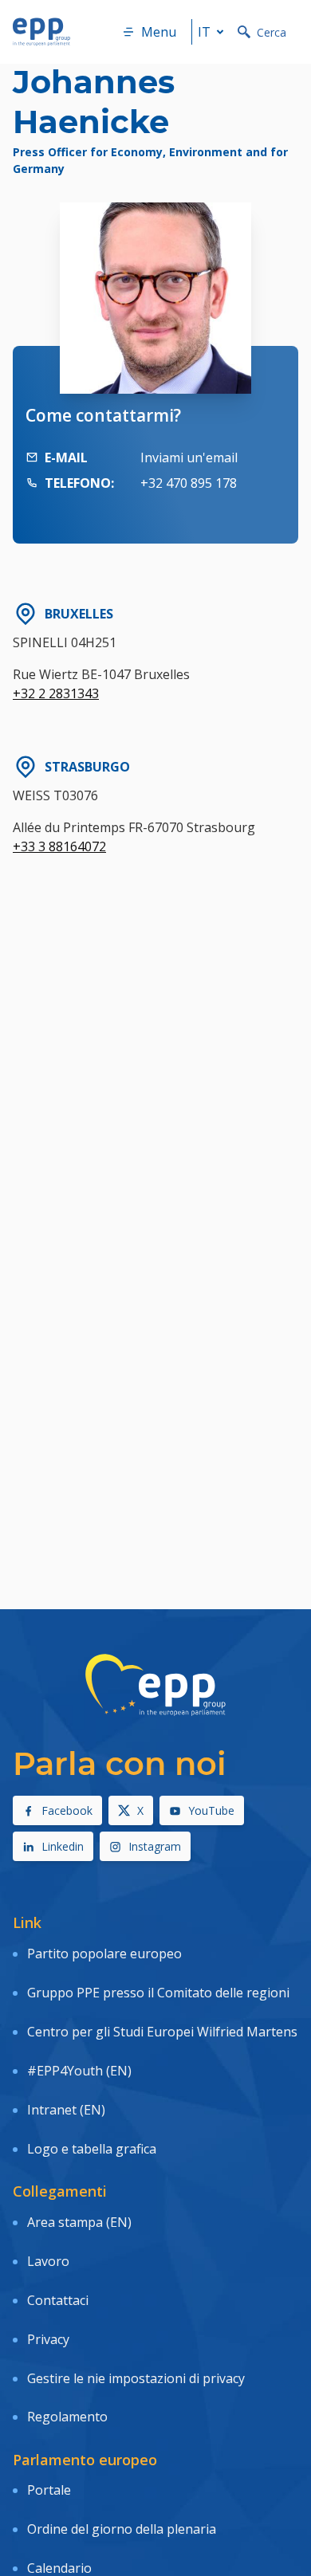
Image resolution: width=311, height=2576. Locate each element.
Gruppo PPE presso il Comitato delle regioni (158, 1993)
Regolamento (67, 2417)
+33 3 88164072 (59, 846)
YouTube (211, 1810)
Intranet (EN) (66, 2110)
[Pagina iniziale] (41, 32)
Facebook (67, 1810)
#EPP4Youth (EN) (79, 2071)
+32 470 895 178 (189, 483)
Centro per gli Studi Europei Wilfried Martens (162, 2032)
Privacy (48, 2339)
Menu (159, 32)
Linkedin (63, 1846)
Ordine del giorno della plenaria (122, 2529)
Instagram (155, 1846)
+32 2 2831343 (56, 693)
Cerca (272, 32)
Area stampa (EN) (79, 2222)
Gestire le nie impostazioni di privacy (136, 2378)
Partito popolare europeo (104, 1954)
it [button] (204, 32)
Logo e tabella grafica (92, 2149)
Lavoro (48, 2261)
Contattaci (58, 2300)
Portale (49, 2490)
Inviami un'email (189, 457)
